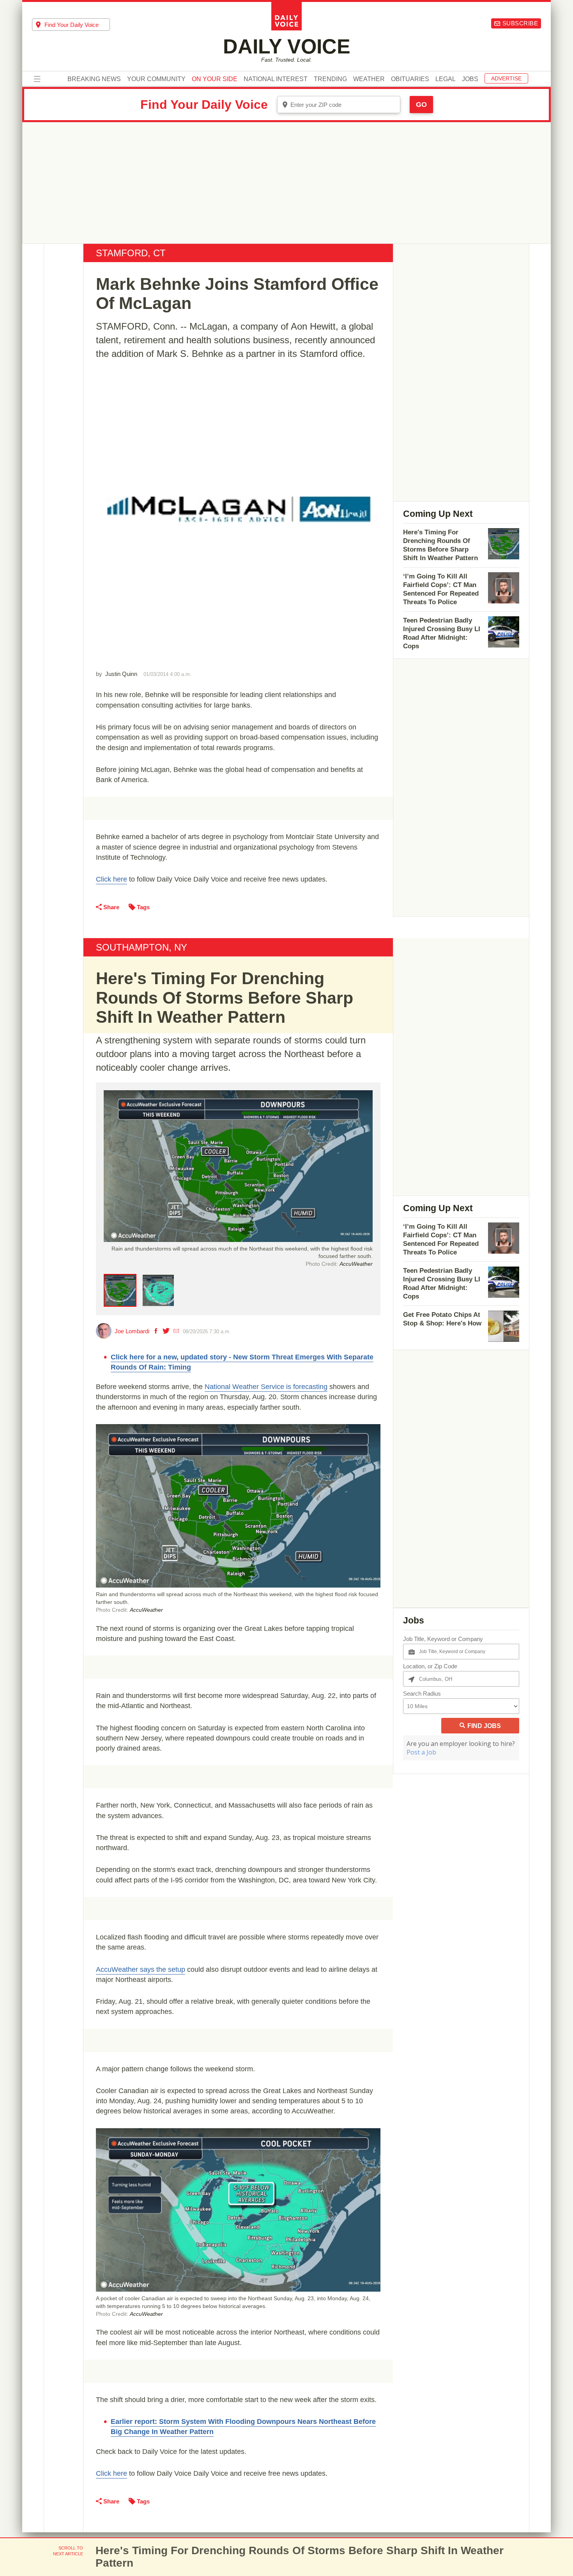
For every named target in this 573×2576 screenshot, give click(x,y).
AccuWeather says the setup (141, 1969)
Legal (446, 79)
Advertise (506, 78)
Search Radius (422, 1693)
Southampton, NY (141, 947)
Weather (369, 79)
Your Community (156, 79)
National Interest (276, 79)
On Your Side (215, 79)
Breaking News (94, 79)
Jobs (470, 79)
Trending (330, 79)
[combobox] (71, 25)
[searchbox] (77, 25)
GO (421, 105)
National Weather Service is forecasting (266, 1387)
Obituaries (410, 79)
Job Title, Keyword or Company (443, 1639)
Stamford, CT (131, 253)
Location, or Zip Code (430, 1666)
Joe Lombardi (132, 1331)
